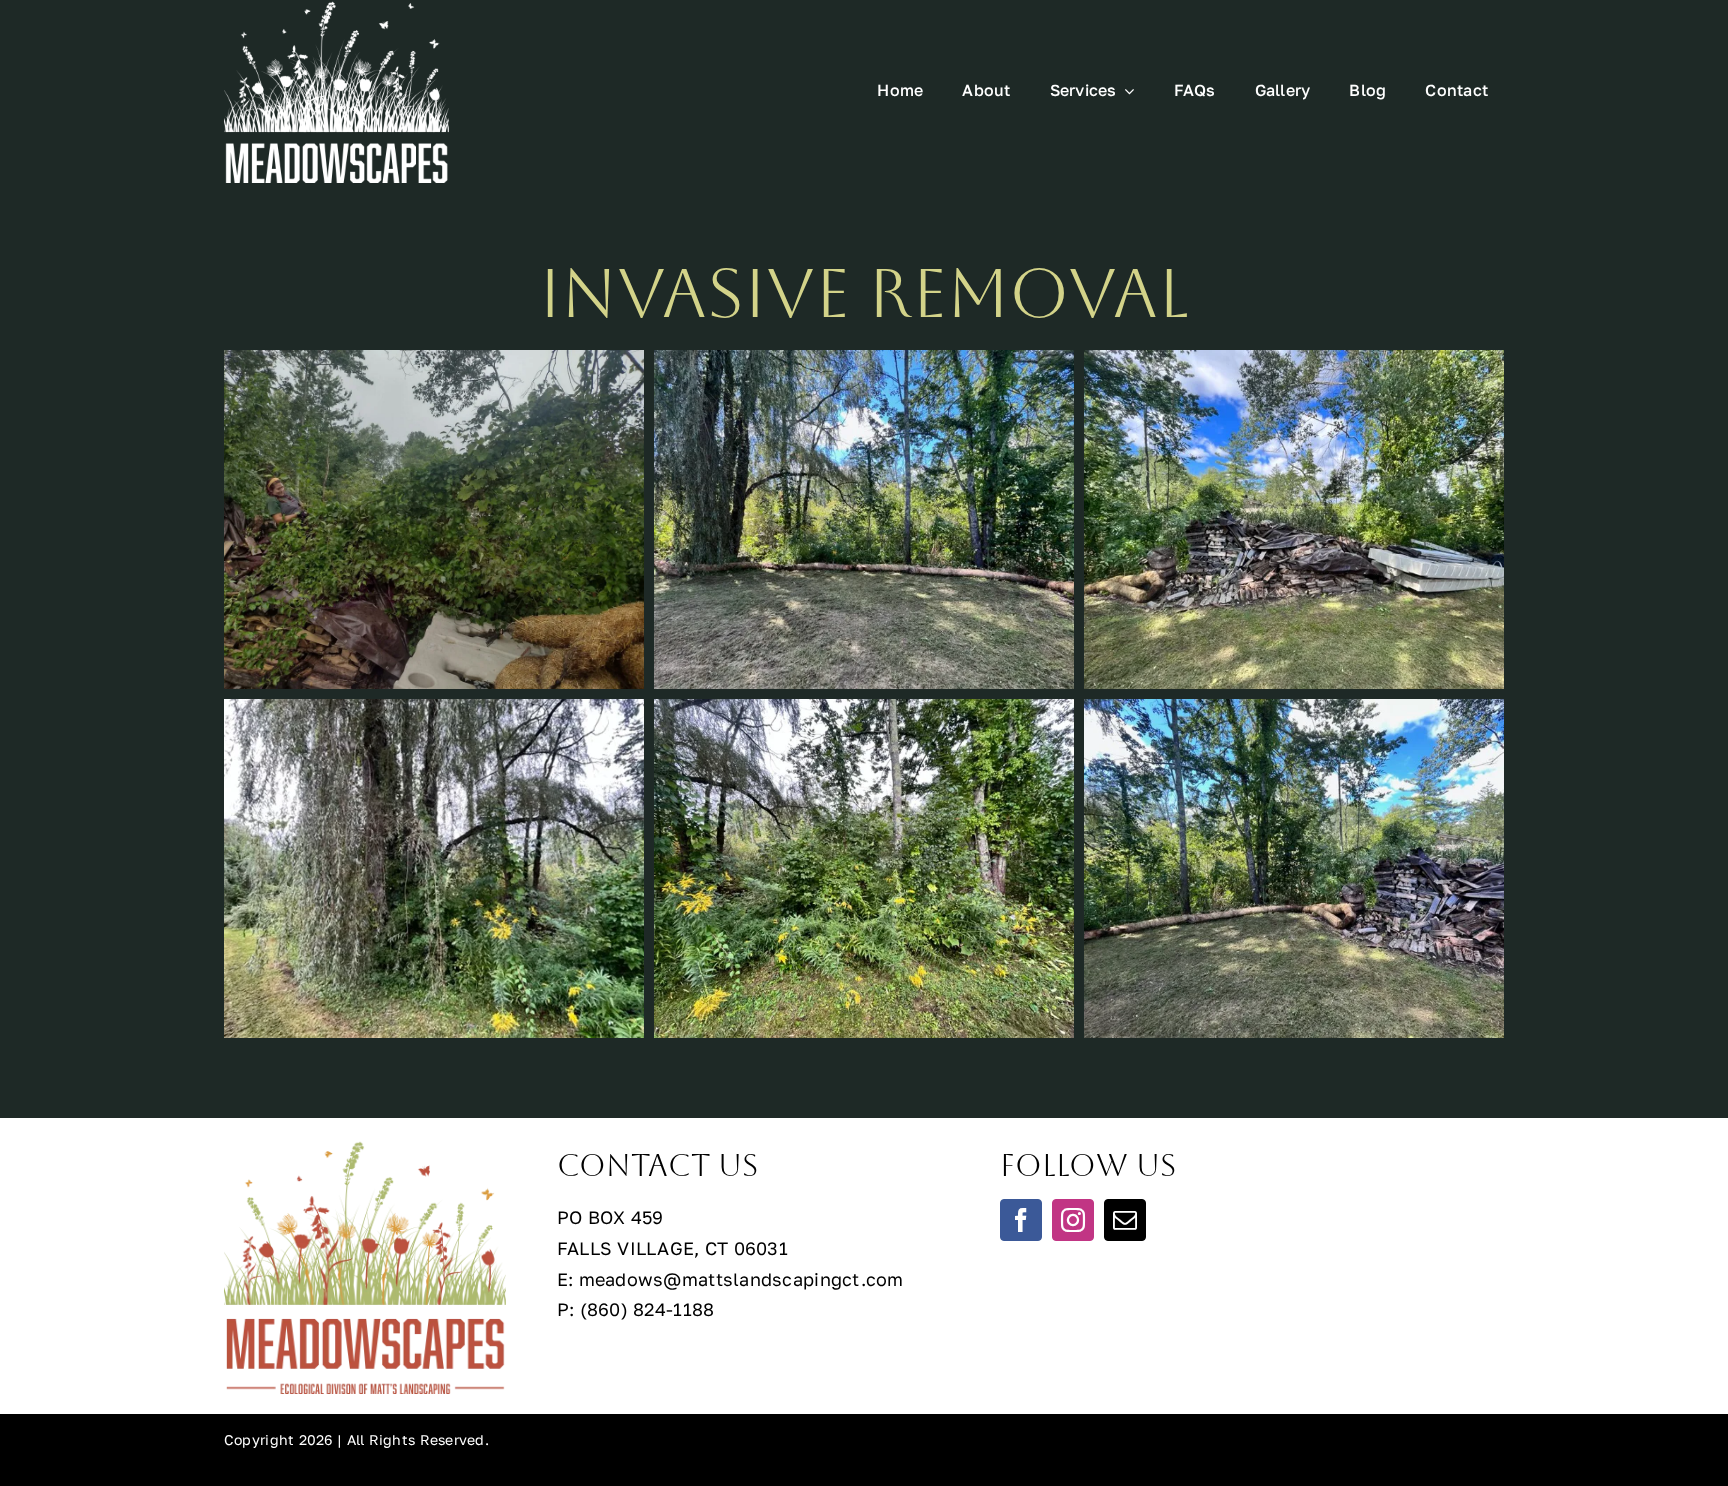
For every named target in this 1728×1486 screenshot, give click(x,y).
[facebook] (1021, 1220)
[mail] (1125, 1220)
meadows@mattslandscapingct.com (741, 1279)
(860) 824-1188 (647, 1309)
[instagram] (1073, 1220)
